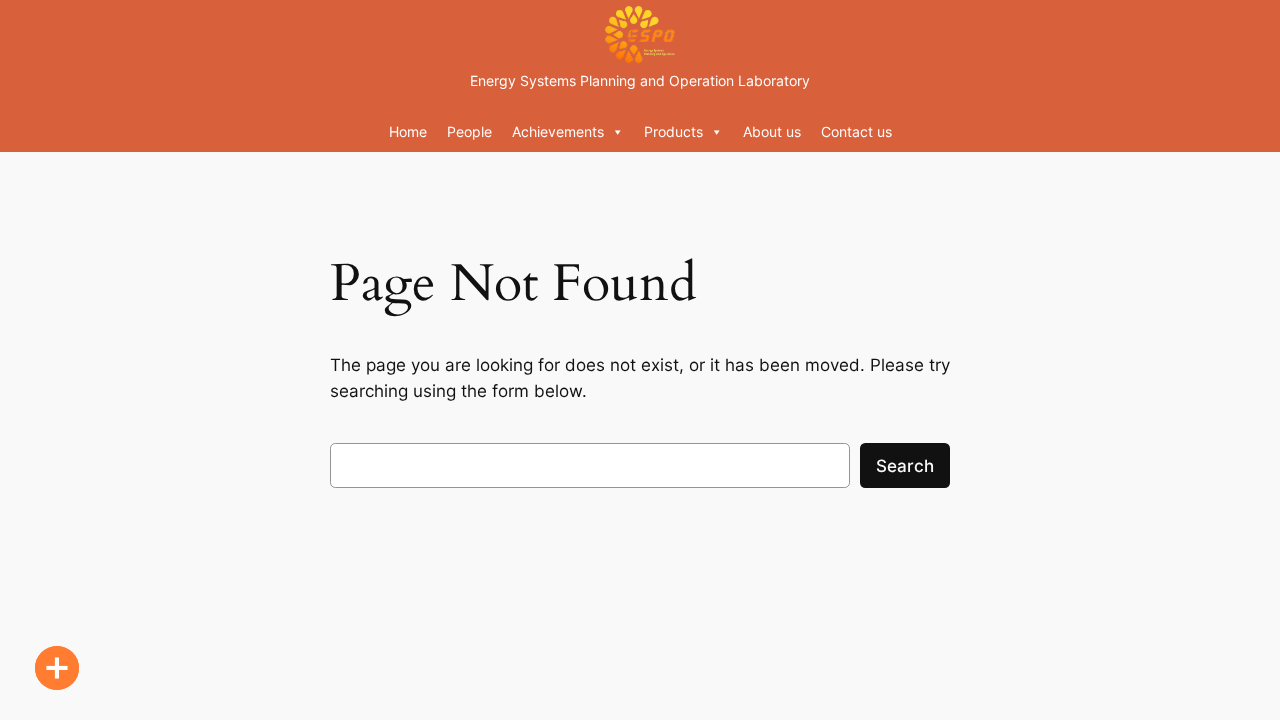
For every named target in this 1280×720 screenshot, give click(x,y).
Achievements (558, 131)
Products (673, 131)
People (469, 131)
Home (408, 131)
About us (772, 131)
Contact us (856, 131)
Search (905, 466)
